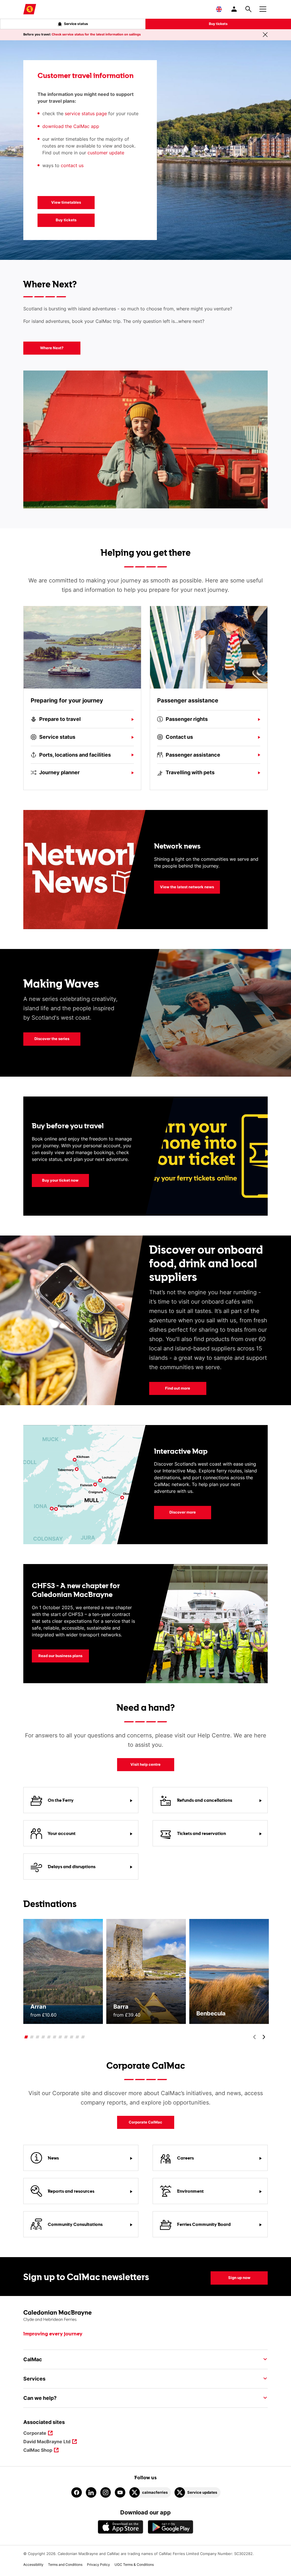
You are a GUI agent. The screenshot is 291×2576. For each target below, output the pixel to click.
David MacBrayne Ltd (47, 2442)
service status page (86, 113)
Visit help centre (145, 1764)
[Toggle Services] (263, 2379)
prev (255, 2037)
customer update (106, 153)
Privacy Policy (98, 2565)
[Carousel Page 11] (83, 2037)
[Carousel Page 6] (55, 2037)
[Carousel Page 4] (43, 2037)
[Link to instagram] (106, 2492)
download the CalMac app (71, 126)
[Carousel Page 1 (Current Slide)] (26, 2037)
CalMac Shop (38, 2450)
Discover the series (52, 1039)
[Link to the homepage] (145, 2316)
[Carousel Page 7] (60, 2037)
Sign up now (239, 2278)
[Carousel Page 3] (38, 2037)
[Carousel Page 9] (72, 2037)
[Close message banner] (265, 35)
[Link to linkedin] (91, 2492)
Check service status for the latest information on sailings (96, 34)
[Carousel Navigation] (259, 2037)
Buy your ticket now (55, 1180)
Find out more (178, 1388)
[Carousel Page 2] (32, 2037)
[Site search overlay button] (248, 9)
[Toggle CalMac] (263, 2359)
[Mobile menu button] (263, 8)
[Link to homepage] (30, 9)
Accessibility (33, 2565)
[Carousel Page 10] (77, 2037)
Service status (76, 24)
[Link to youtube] (120, 2492)
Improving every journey (53, 2334)
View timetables (66, 202)
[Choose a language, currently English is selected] (219, 9)
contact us (73, 165)
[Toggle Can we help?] (263, 2398)
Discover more (183, 1512)
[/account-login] (234, 9)
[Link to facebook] (77, 2492)
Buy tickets (218, 24)
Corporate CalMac (140, 2122)
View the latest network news (187, 887)
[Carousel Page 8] (66, 2037)
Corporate (35, 2433)
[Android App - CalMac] (171, 2527)
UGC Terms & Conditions (134, 2565)
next (263, 2037)
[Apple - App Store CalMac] (120, 2527)
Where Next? (52, 348)
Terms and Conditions (65, 2565)
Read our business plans (60, 1656)
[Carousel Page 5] (49, 2037)
